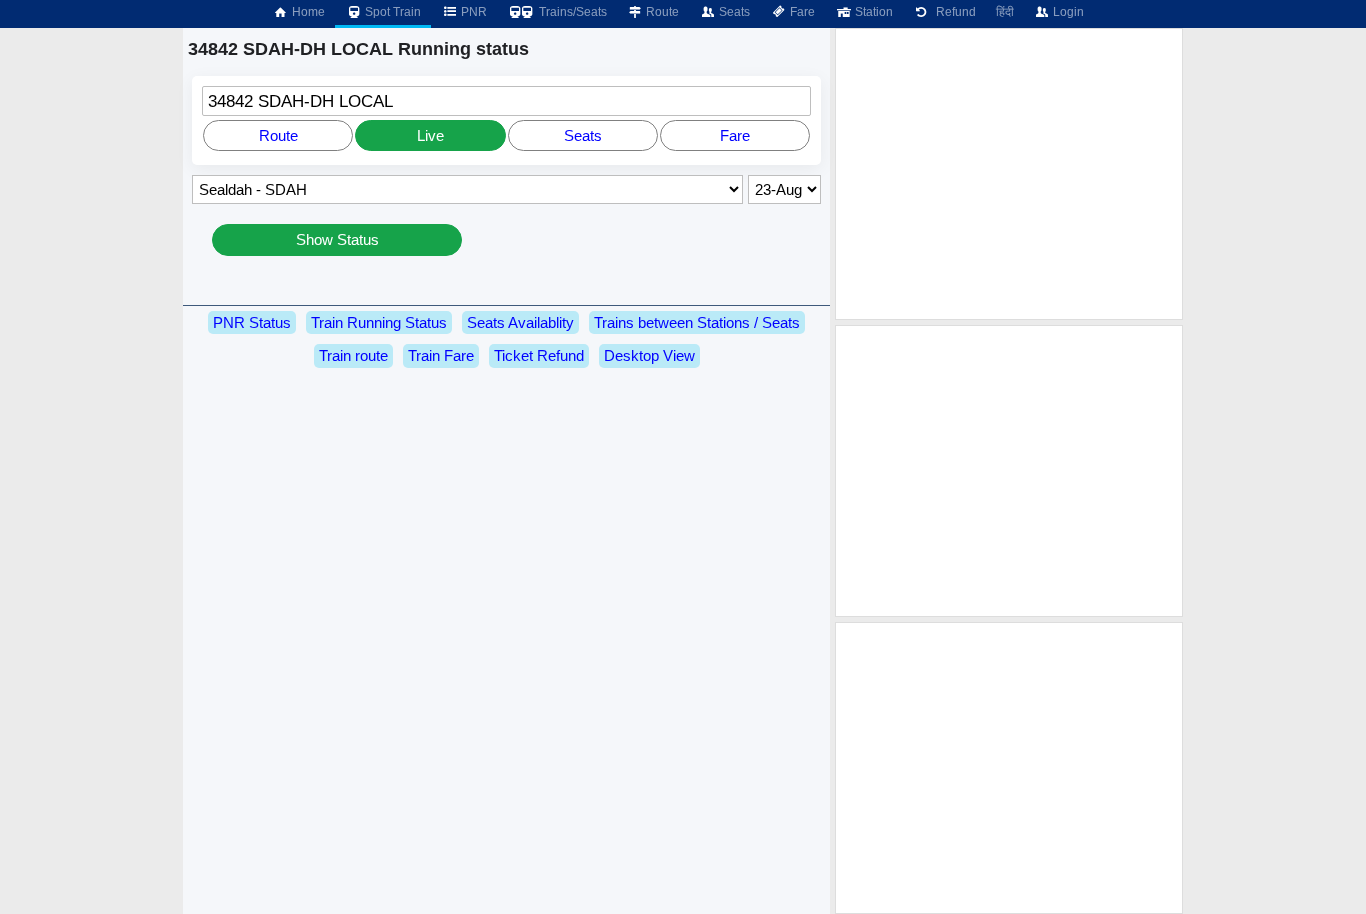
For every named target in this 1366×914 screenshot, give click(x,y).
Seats (733, 12)
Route (661, 12)
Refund (953, 12)
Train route (353, 355)
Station (872, 12)
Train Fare (441, 355)
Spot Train (391, 12)
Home (307, 12)
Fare (801, 12)
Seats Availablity (520, 322)
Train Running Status (379, 322)
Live (430, 135)
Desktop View (649, 355)
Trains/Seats (571, 12)
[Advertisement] (1009, 174)
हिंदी (1005, 12)
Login (1067, 12)
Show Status (337, 239)
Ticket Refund (539, 355)
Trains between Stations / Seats (697, 322)
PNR (472, 12)
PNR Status (252, 322)
